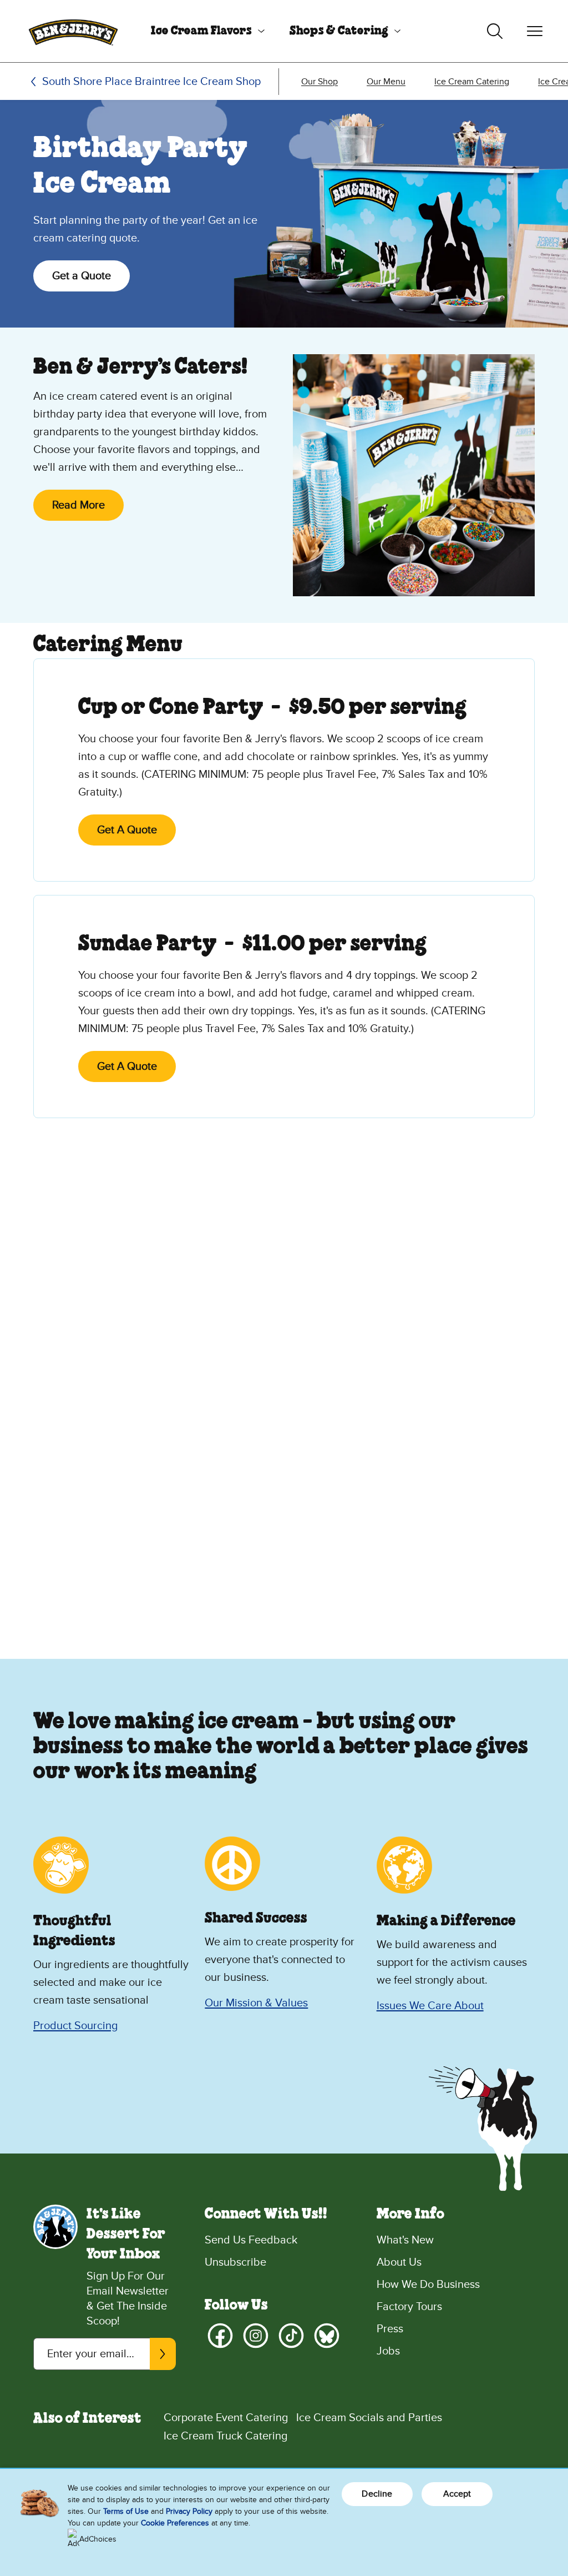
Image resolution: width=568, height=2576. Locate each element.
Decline (377, 2494)
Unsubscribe (235, 2262)
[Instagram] (256, 2336)
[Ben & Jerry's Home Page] (73, 31)
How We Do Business (428, 2285)
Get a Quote (82, 276)
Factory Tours (409, 2307)
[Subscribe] (163, 2354)
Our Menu (386, 82)
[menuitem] (204, 31)
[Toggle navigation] (535, 31)
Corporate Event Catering (226, 2418)
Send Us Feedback (251, 2240)
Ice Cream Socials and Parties (369, 2418)
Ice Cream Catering (472, 82)
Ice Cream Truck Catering (225, 2436)
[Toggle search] (495, 31)
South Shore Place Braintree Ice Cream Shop (151, 82)
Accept (457, 2494)
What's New (405, 2240)
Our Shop (319, 82)
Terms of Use (126, 2511)
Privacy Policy (189, 2511)
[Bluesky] (327, 2336)
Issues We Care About (430, 2006)
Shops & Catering (339, 31)
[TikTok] (291, 2336)
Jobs (388, 2351)
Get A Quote (127, 830)
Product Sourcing (75, 2026)
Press (390, 2329)
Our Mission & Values (256, 2003)
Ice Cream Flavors (201, 31)
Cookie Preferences (175, 2523)
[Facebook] (220, 2336)
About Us (399, 2262)
